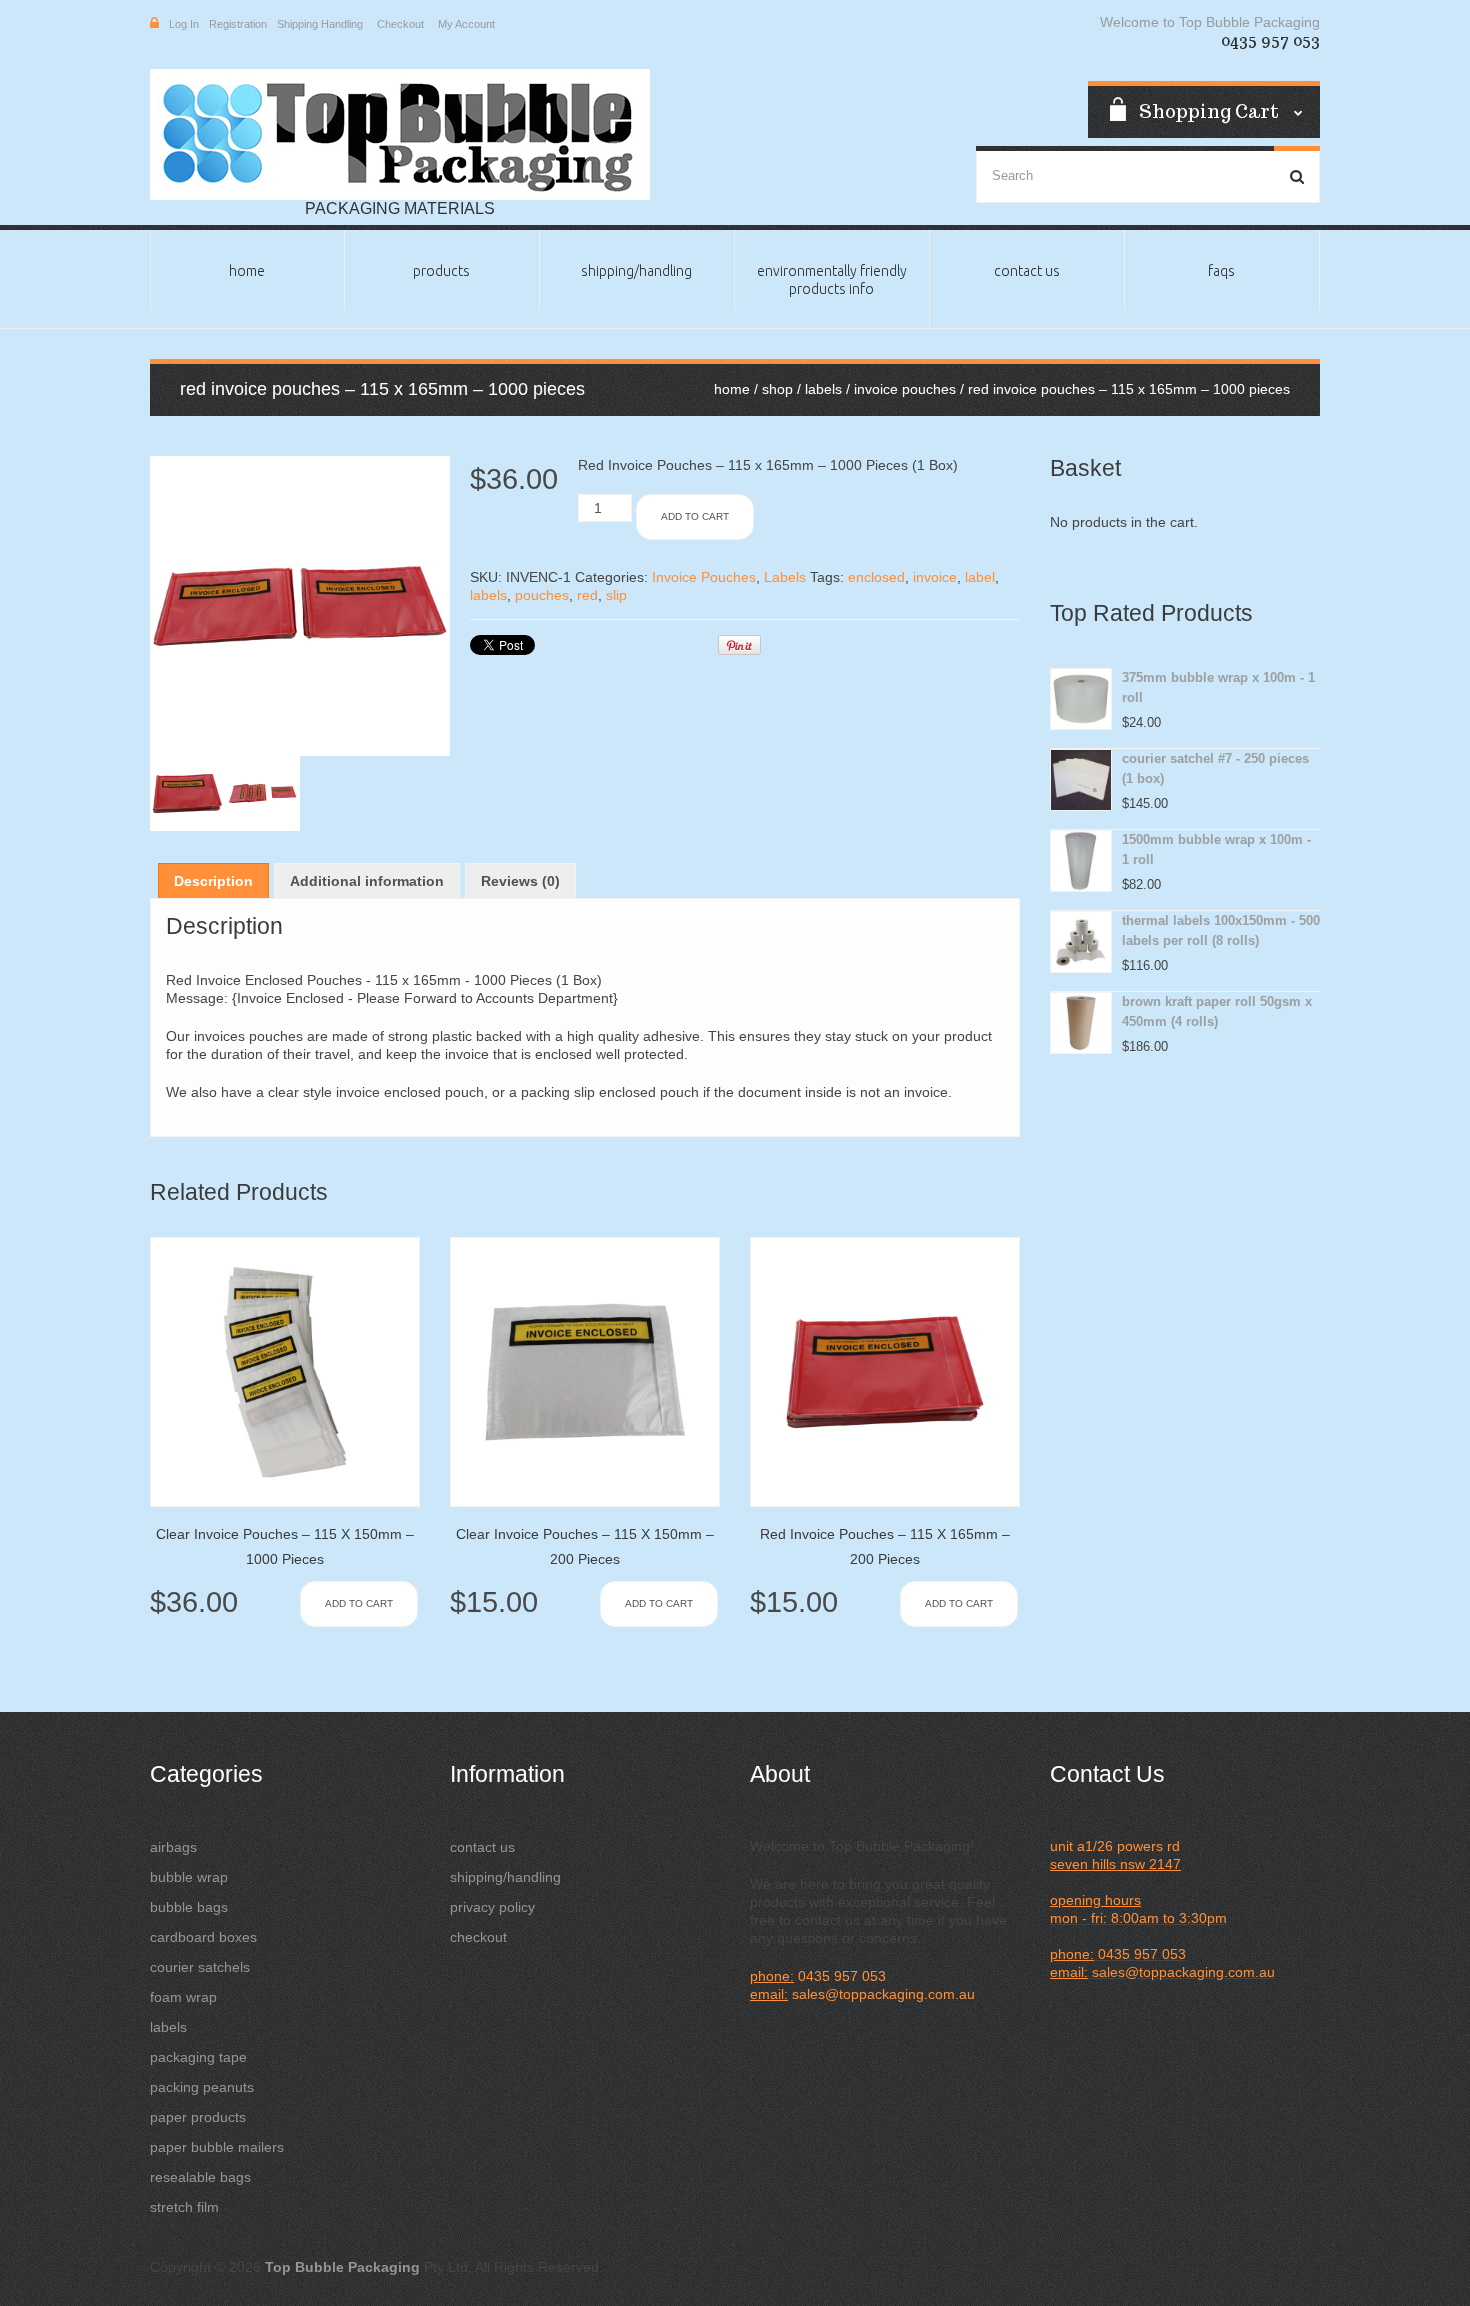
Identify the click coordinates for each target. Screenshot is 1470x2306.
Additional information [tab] (367, 881)
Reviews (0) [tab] (520, 881)
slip (616, 595)
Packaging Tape (198, 2057)
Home (247, 271)
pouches (542, 595)
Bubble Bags (189, 1907)
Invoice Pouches (905, 389)
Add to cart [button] (359, 1603)
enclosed (876, 577)
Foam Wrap (183, 1997)
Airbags (173, 1847)
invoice (935, 577)
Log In (184, 24)
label (980, 577)
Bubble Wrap (189, 1877)
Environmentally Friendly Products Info (832, 280)
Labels (823, 389)
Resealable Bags (200, 2177)
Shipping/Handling (636, 271)
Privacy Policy (492, 1907)
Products (441, 271)
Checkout (400, 24)
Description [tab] (213, 881)
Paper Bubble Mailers (217, 2147)
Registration (238, 24)
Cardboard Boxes (203, 1937)
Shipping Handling (320, 24)
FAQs (1221, 271)
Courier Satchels (200, 1967)
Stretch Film (184, 2207)
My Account (466, 24)
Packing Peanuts (202, 2087)
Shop (777, 389)
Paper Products (198, 2117)
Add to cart (695, 516)
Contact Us (1027, 271)
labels (488, 595)
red (587, 595)
